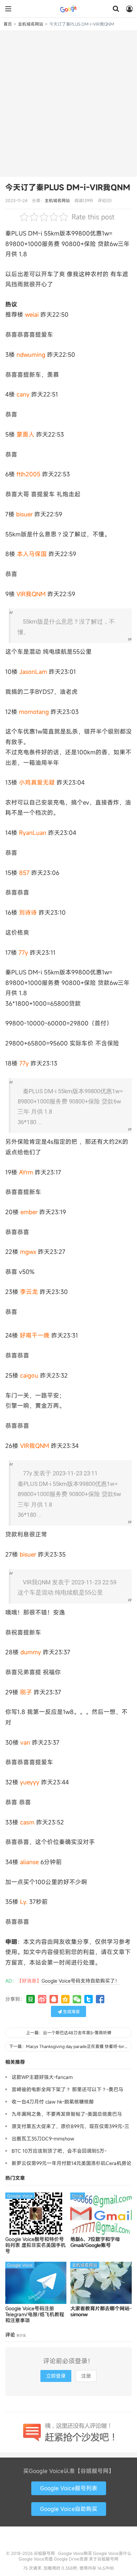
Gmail (78, 2196)
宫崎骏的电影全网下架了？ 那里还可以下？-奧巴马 (67, 2089)
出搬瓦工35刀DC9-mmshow (43, 2139)
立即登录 (56, 2376)
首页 (8, 24)
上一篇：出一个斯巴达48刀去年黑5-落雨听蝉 (69, 2033)
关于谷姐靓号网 (104, 2559)
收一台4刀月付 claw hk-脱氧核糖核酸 (53, 2102)
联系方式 (68, 2540)
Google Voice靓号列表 (69, 2488)
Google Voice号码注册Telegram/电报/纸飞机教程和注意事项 (35, 2314)
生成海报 (71, 2011)
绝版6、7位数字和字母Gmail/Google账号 (95, 2242)
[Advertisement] (68, 103)
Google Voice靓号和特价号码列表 (35, 2245)
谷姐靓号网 (68, 9)
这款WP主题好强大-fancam (42, 2077)
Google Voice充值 (36, 2559)
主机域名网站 (31, 24)
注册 (86, 2376)
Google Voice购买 (75, 2553)
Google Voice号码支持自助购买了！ (81, 1981)
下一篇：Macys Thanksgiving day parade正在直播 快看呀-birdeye (70, 2046)
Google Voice (20, 2196)
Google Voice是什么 (112, 2553)
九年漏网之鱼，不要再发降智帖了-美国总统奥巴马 (67, 2114)
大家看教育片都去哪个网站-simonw (101, 2312)
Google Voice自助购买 (69, 2509)
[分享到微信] (77, 1999)
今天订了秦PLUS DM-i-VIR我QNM (68, 187)
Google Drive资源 (71, 2559)
